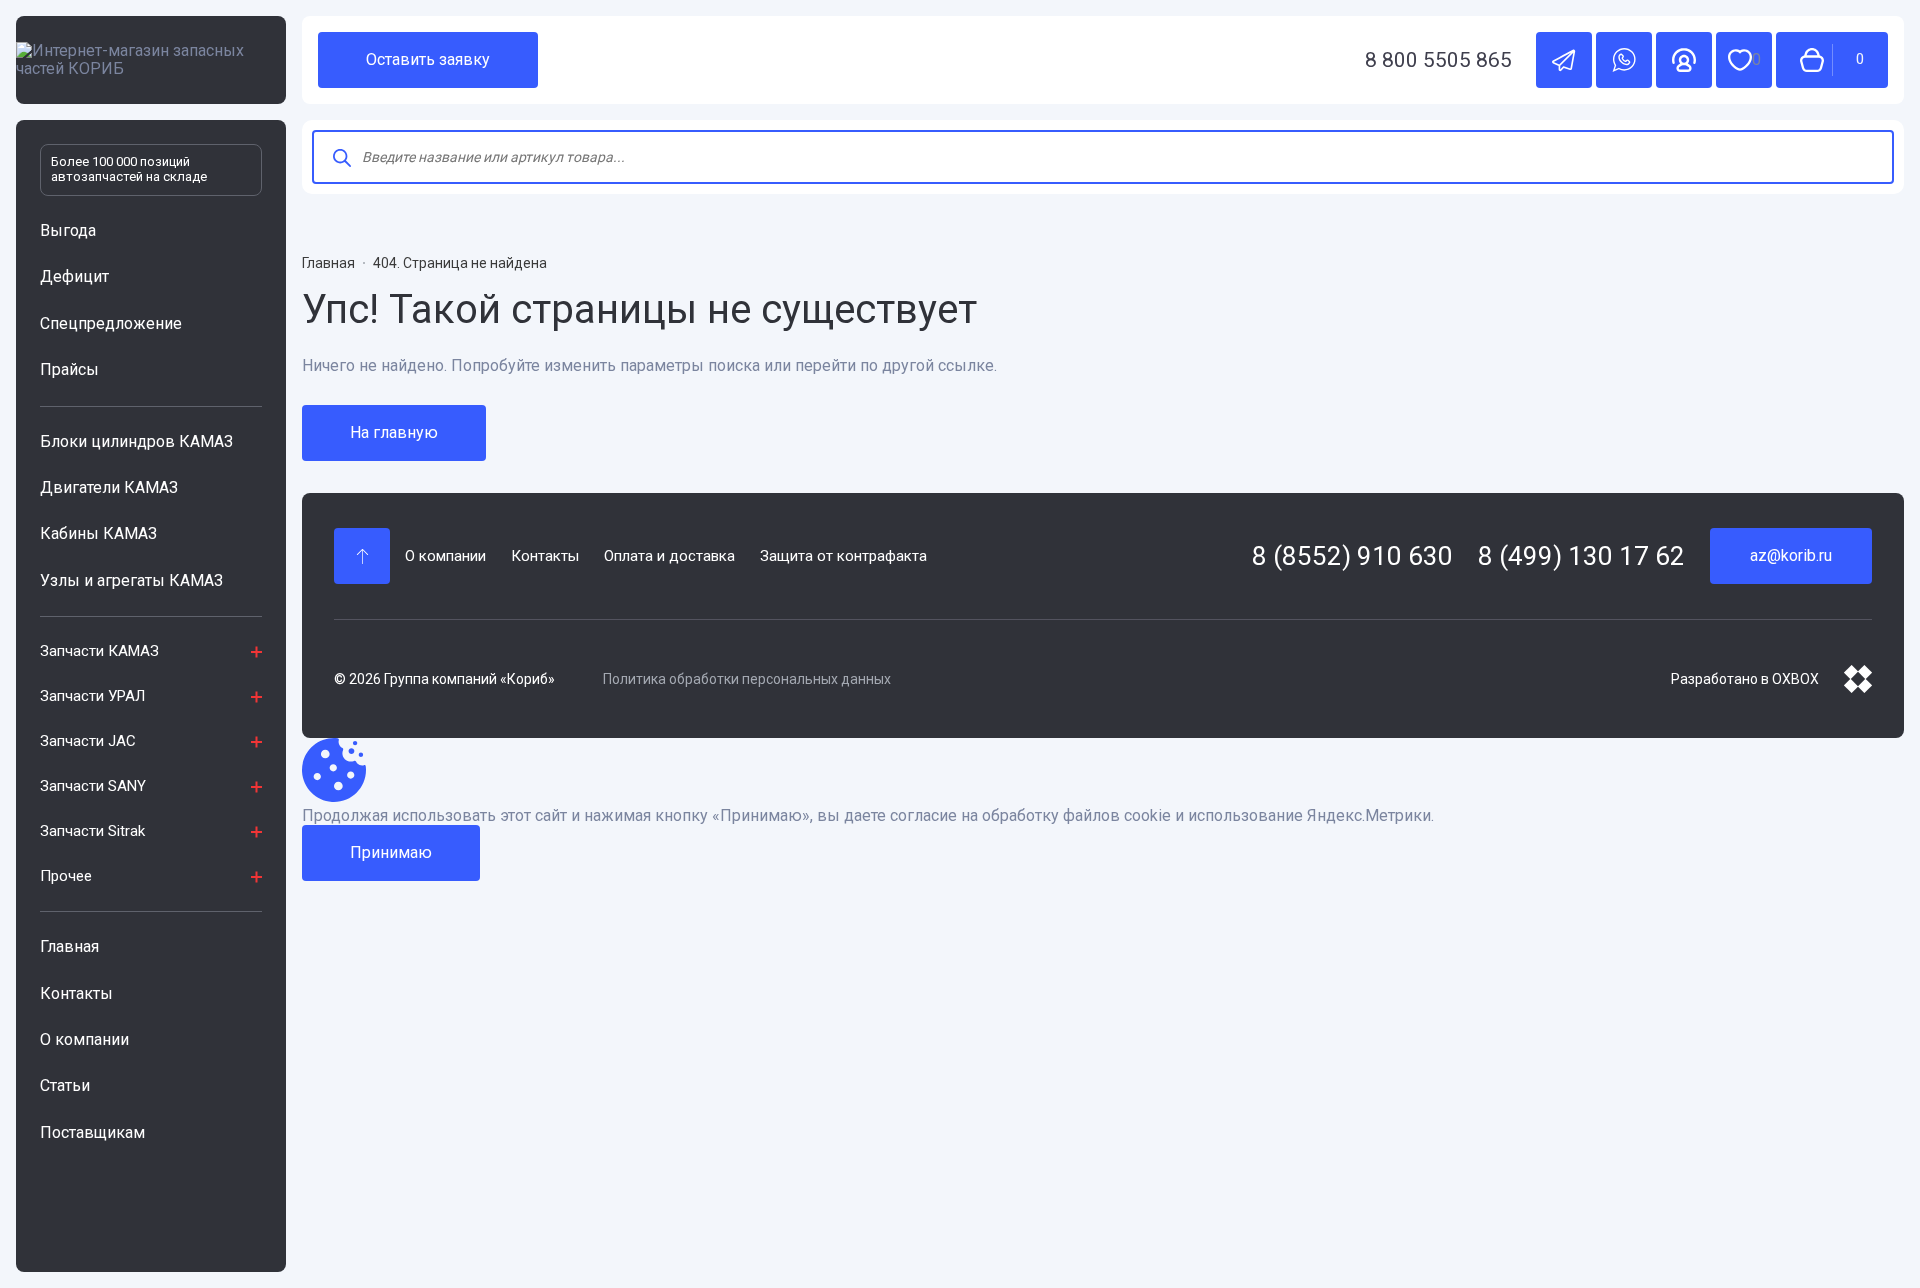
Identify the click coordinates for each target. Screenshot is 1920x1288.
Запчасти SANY (93, 786)
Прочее (66, 876)
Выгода (68, 230)
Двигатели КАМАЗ (109, 487)
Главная (69, 946)
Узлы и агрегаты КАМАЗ (131, 580)
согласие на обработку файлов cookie (1030, 816)
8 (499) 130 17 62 (1581, 556)
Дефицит (74, 276)
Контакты (76, 993)
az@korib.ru (1791, 555)
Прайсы (69, 369)
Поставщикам (92, 1132)
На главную (394, 432)
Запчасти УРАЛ (92, 696)
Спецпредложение (111, 323)
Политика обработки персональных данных (747, 679)
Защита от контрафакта (843, 556)
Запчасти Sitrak (92, 831)
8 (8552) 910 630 (1352, 556)
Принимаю (391, 852)
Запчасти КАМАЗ (99, 651)
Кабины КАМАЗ (98, 533)
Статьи (65, 1085)
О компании (84, 1039)
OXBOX (1795, 679)
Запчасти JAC (88, 741)
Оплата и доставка (669, 556)
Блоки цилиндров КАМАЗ (136, 441)
